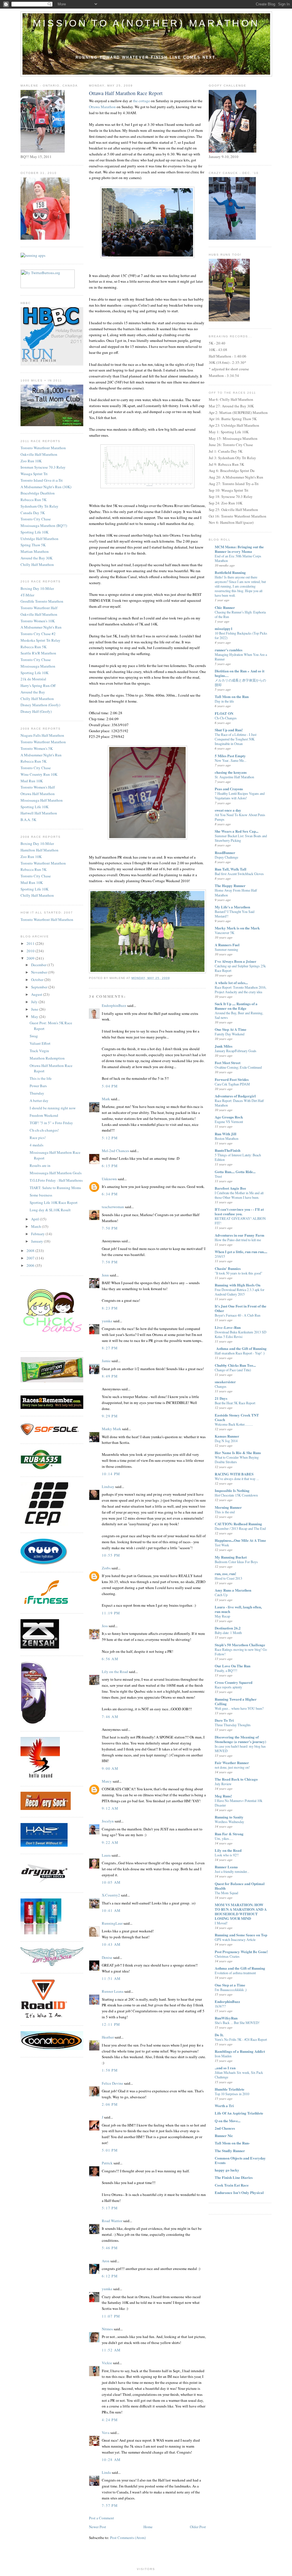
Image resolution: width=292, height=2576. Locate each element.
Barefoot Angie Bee (230, 1188)
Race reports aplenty (228, 1687)
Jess (105, 1626)
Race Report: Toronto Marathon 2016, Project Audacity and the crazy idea (241, 990)
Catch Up (221, 1595)
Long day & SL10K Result (50, 1210)
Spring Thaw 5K (33, 545)
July (35, 1002)
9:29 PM (110, 1416)
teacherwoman (113, 1207)
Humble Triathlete (230, 2089)
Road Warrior (112, 2221)
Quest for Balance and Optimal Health (240, 1886)
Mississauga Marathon (38, 666)
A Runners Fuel (227, 945)
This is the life (41, 1078)
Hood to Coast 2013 (228, 1578)
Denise (107, 1957)
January (37, 1241)
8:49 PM (110, 1376)
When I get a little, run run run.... (241, 1252)
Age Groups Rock (229, 1117)
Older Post (198, 2527)
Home (148, 2527)
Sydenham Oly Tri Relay (39, 506)
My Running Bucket (231, 1557)
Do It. (219, 2035)
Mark (106, 1099)
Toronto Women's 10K (38, 621)
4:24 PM (110, 2420)
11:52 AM (111, 2350)
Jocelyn (108, 1821)
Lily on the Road (115, 1672)
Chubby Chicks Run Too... (235, 1365)
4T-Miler (27, 595)
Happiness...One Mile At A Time (240, 1540)
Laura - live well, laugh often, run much (238, 1609)
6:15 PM (110, 1166)
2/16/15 (220, 1256)
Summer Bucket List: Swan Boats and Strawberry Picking (241, 838)
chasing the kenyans (231, 772)
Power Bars (38, 1086)
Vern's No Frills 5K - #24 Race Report (241, 2039)
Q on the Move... (228, 2121)
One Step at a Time (230, 1985)
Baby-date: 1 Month (228, 1633)
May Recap (222, 1616)
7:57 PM (110, 2505)
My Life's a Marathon (232, 907)
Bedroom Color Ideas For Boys (236, 1562)
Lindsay (108, 1487)
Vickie (107, 2363)
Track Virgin (39, 1051)
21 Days (221, 1398)
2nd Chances (225, 2128)
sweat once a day (228, 810)
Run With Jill (226, 1134)
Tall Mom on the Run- (232, 2143)
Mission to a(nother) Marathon (146, 23)
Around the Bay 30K (36, 558)
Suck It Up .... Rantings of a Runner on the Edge (236, 1006)
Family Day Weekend (230, 1034)
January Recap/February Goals (236, 1051)
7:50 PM (110, 1228)
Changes (221, 1386)
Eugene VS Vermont (229, 1122)
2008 (31, 1251)
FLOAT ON (224, 713)
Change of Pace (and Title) (233, 1370)
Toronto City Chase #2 (38, 634)
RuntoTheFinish (228, 1150)
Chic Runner (225, 607)
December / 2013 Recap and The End (240, 1528)
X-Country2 (111, 1895)
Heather (108, 2037)
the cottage (141, 101)
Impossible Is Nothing (232, 1490)
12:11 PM (111, 2024)
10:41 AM (111, 1910)
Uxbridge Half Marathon (39, 539)
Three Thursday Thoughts (233, 1725)
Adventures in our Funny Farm (240, 1235)
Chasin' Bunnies (228, 1268)
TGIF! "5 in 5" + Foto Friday (51, 1123)
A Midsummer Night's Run (41, 627)
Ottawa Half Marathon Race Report (126, 93)
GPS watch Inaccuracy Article (235, 1939)
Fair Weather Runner (232, 1763)
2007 (31, 1258)
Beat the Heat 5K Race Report (235, 1403)
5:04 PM (110, 1086)
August (37, 994)
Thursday (37, 1093)
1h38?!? (220, 2006)
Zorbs (106, 1568)
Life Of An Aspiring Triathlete (239, 2113)
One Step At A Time (231, 1029)
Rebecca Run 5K (34, 500)
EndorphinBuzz (114, 1005)
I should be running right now (53, 1108)
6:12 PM (110, 2276)
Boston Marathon (227, 1138)
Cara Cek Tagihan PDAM (232, 1084)
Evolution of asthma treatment (235, 1973)
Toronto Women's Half (38, 787)
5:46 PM (110, 2248)
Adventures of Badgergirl (235, 1096)
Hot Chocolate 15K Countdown (236, 1495)
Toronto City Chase (36, 519)
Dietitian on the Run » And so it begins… (240, 673)
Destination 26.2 (228, 1628)
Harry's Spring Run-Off (38, 685)
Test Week (222, 1545)
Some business (41, 1195)
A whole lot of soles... (231, 983)
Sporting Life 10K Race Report (54, 1202)
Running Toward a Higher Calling (236, 1701)
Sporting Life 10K (35, 532)
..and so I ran (225, 2068)
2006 (31, 1265)
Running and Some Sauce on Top (241, 1935)
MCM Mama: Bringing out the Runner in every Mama (239, 549)
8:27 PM (110, 1348)
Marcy (107, 1781)
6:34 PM (110, 1194)
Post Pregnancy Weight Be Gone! (241, 1952)
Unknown (109, 1179)
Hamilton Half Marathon (39, 850)
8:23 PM (110, 1308)
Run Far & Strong (229, 1834)
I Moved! (221, 1923)
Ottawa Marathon (102, 107)
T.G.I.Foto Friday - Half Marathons (56, 1180)
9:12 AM (110, 1808)
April (36, 1219)
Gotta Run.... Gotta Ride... (235, 1172)
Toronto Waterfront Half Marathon (47, 919)
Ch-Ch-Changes (226, 718)
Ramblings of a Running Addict (240, 2051)
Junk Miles (224, 1046)
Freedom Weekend (44, 1115)
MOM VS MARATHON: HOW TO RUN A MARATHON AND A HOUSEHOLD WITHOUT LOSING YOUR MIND (241, 1911)
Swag (34, 1036)
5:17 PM (110, 2208)
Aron (106, 2261)
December (39, 965)
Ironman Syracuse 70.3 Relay (43, 467)
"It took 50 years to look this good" (239, 1273)
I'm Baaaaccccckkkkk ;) (231, 1990)
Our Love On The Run (233, 1666)
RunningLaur (112, 1923)
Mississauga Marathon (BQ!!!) (44, 526)
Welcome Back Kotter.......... (234, 1424)
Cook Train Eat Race (232, 2185)
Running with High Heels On (238, 1285)
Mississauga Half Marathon (42, 800)
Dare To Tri (224, 1720)
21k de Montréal (33, 679)
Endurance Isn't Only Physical (239, 2192)
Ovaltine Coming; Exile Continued (238, 1067)
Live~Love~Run (228, 1327)
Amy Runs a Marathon (233, 1590)
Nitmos (107, 2329)
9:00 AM (110, 1768)
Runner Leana (113, 1991)
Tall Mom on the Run (232, 696)
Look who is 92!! (227, 1855)
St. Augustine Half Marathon (234, 777)
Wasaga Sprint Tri (34, 474)
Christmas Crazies (227, 1956)
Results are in (40, 1165)
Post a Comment (102, 2518)
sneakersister (225, 1382)
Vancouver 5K (225, 933)
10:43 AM (111, 1944)
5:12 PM (110, 1138)
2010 (31, 951)
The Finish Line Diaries (234, 2177)
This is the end (225, 1512)
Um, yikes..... (224, 1838)
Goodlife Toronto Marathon (42, 601)
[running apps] (33, 255)
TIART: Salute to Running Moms (55, 1188)
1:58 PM (110, 2070)
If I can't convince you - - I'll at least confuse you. (239, 1211)
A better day (39, 1101)
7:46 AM (110, 1717)
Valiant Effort (40, 1043)
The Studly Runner (230, 2151)
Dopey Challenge (226, 857)
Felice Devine (112, 2083)
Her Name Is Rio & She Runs (238, 1453)
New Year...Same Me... (231, 760)
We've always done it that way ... (237, 1479)
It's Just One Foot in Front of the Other (241, 1308)
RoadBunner (225, 852)
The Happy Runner (230, 885)
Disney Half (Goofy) (36, 711)
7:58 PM (110, 1262)
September (40, 987)
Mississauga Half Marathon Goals (56, 1173)
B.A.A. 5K (28, 820)
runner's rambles (229, 650)
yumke (107, 1321)
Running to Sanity (229, 1817)
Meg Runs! (223, 1796)
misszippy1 (224, 628)
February (38, 1234)
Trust (218, 1176)
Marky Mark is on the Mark (237, 928)
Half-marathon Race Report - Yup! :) (240, 1353)
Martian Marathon (35, 551)
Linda (106, 2472)
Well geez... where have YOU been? (239, 1708)
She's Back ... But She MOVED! (237, 2023)
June (35, 1009)
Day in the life (224, 701)
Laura (106, 1855)
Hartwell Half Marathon (39, 813)
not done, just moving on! (232, 1767)
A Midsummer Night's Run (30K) (46, 487)
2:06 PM (110, 2104)
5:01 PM (110, 2150)
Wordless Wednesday (229, 1822)
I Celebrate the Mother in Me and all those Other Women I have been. (239, 1195)
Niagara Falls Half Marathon (42, 735)
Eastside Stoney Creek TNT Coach (237, 1417)
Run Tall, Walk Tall (231, 869)
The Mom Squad (226, 1893)
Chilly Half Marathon (37, 565)
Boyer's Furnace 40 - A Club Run (238, 1315)
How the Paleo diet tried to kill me (238, 1240)
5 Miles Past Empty (230, 756)
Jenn (105, 1275)
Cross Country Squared (234, 1682)
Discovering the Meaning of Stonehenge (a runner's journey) (240, 1739)
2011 (31, 943)
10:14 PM (111, 1474)
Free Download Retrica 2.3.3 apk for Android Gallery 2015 (240, 1292)
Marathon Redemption (47, 1058)
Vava (106, 2433)
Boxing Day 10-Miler (37, 588)
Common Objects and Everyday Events (240, 2160)
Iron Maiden (223, 2056)
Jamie (106, 1361)
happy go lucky (227, 2170)
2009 (31, 958)
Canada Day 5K (33, 513)
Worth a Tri (224, 2106)
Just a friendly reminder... (232, 1871)
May (35, 1017)
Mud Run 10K (32, 781)
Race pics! (38, 1138)
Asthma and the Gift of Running (240, 1968)
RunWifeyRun (226, 2018)
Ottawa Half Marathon (38, 794)
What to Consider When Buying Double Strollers (237, 1460)
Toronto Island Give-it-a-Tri (42, 480)
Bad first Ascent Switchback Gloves (239, 874)
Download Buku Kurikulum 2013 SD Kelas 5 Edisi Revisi (241, 1334)
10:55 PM (111, 1555)
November (39, 972)
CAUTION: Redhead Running (238, 1524)
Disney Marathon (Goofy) (40, 705)
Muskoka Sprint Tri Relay (40, 640)
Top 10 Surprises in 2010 (232, 2094)
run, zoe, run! (225, 1574)
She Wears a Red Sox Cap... (237, 831)
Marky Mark (111, 1429)
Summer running (226, 949)
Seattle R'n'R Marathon (38, 653)
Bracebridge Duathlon (38, 493)
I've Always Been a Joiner (236, 961)
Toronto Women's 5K (37, 748)
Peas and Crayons (229, 789)
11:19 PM (111, 1613)
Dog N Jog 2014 (226, 1441)
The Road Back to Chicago (236, 1779)
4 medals (36, 1145)
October (38, 980)
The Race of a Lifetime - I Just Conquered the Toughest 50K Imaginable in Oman (236, 739)
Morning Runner (228, 1507)
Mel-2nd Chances (115, 1151)
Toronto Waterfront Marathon (43, 448)
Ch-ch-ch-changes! (44, 1130)
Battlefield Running (230, 572)
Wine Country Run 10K (39, 774)
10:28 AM (111, 2460)
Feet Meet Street (228, 1063)
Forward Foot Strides (232, 1079)
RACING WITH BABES (234, 1474)
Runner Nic (224, 2135)
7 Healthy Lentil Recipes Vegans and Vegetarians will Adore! (240, 796)
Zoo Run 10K (31, 461)
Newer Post (98, 2527)
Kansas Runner (227, 1436)
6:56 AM (110, 1659)
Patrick (107, 2163)
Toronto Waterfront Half (39, 608)
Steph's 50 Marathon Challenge (240, 1645)
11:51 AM (111, 1978)
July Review (223, 1784)
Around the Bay (33, 692)
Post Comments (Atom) (128, 2538)
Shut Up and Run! (229, 730)
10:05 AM (111, 1882)
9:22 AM (110, 1842)
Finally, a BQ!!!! (226, 1670)
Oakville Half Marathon (39, 454)
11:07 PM (111, 2316)
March (36, 1226)
